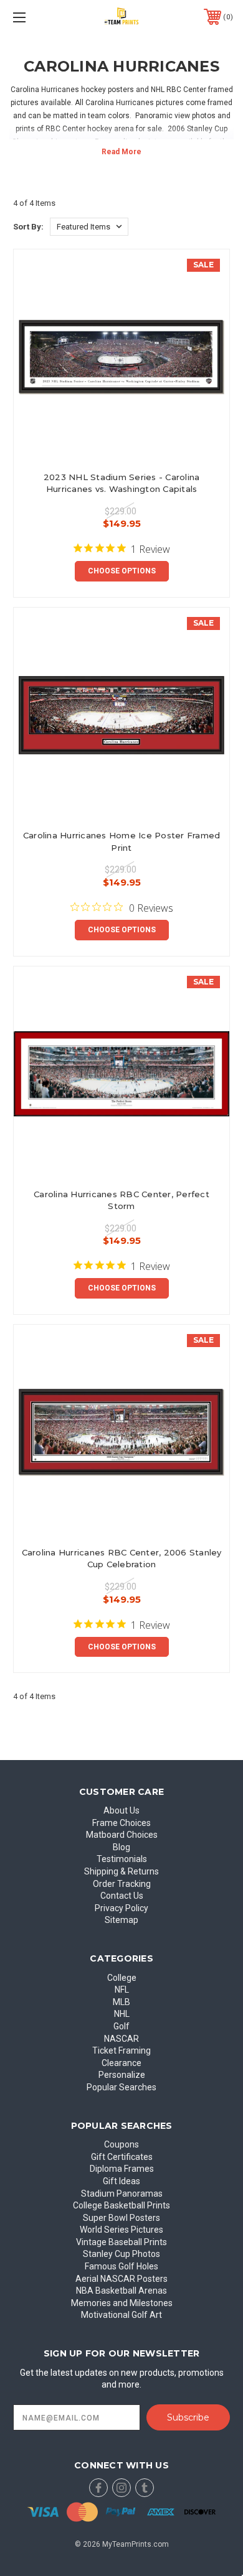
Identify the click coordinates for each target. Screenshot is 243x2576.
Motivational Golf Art (121, 2315)
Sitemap (121, 1920)
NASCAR (121, 2039)
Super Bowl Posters (121, 2218)
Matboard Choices (122, 1835)
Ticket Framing (121, 2050)
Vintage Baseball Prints (121, 2242)
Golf (121, 2026)
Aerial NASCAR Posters (121, 2279)
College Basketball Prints (121, 2205)
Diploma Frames (122, 2169)
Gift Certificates (122, 2157)
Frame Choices (121, 1823)
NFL (122, 1990)
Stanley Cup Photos (121, 2254)
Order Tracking (122, 1884)
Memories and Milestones (122, 2303)
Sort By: (28, 227)
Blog (121, 1847)
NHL (122, 2014)
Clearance (121, 2063)
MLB (121, 2002)
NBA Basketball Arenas (121, 2291)
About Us (121, 1810)
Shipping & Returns (121, 1871)
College (122, 1978)
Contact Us (122, 1896)
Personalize (122, 2075)
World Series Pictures (121, 2230)
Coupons (121, 2144)
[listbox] (89, 227)
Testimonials (122, 1859)
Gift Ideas (121, 2181)
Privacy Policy (121, 1908)
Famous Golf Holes (121, 2266)
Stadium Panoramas (122, 2194)
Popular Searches (121, 2087)
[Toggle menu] (35, 17)
